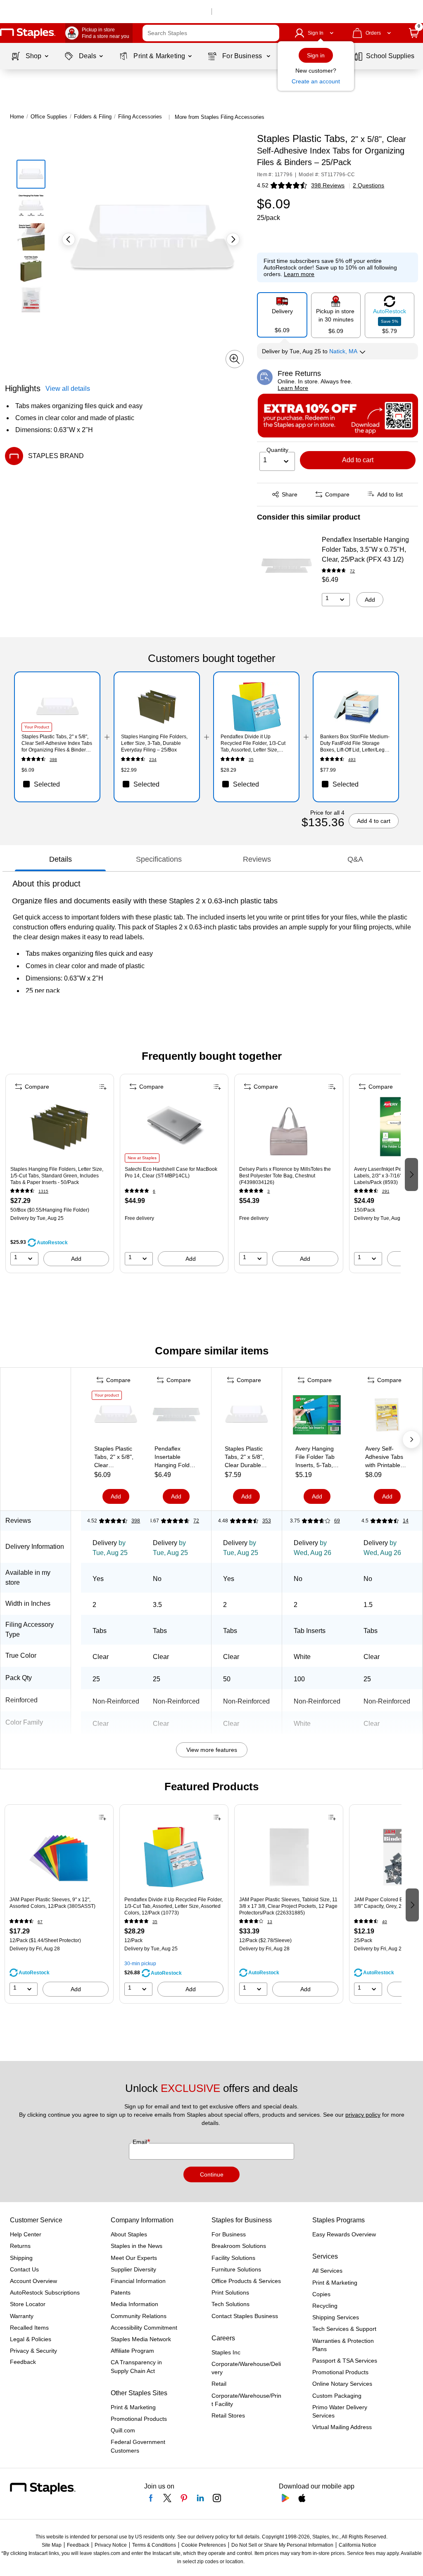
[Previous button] (69, 239)
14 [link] (406, 1521)
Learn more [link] (299, 274)
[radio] (282, 315)
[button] (271, 33)
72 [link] (352, 571)
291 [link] (386, 1191)
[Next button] (233, 239)
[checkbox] (57, 784)
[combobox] (211, 33)
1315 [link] (43, 1191)
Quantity (277, 450)
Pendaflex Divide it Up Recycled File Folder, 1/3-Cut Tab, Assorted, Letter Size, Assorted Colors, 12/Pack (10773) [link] (253, 743)
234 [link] (153, 760)
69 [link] (337, 1521)
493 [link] (352, 760)
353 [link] (267, 1521)
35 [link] (251, 760)
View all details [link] (68, 389)
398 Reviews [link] (328, 185)
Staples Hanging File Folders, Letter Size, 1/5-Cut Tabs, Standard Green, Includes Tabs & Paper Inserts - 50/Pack (57, 1176)
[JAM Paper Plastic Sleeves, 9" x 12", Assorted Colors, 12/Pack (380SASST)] (59, 1860)
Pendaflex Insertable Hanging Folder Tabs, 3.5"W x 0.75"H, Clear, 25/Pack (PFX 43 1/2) (365, 549)
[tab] (60, 860)
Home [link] (17, 117)
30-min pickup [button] (140, 1964)
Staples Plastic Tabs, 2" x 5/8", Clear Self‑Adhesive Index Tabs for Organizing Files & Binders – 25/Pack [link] (57, 743)
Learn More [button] (293, 388)
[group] (60, 1174)
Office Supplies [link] (49, 117)
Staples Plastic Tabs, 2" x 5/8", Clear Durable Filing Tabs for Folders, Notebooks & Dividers (244, 1457)
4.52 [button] (263, 185)
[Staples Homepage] (28, 33)
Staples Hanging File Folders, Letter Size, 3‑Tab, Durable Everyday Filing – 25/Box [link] (154, 743)
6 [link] (154, 1191)
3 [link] (269, 1191)
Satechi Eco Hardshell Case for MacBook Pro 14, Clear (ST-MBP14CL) (171, 1172)
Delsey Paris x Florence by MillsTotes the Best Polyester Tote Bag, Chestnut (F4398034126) (285, 1176)
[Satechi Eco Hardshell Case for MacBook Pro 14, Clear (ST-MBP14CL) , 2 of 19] (174, 1130)
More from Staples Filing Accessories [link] (220, 117)
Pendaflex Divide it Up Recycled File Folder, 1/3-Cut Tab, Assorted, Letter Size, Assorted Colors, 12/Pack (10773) (173, 1906)
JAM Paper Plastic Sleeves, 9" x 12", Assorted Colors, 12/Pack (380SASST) (52, 1903)
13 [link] (270, 1922)
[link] (99, 33)
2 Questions (368, 185)
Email (141, 2142)
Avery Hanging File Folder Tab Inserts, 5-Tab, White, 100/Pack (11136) (317, 1457)
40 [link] (385, 1922)
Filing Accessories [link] (140, 117)
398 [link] (53, 760)
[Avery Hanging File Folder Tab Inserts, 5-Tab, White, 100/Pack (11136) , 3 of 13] (317, 1416)
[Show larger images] (235, 359)
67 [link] (40, 1922)
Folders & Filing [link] (93, 117)
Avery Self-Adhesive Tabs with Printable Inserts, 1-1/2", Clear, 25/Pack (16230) (384, 1457)
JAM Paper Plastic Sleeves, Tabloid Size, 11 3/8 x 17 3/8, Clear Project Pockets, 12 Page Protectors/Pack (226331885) (288, 1906)
